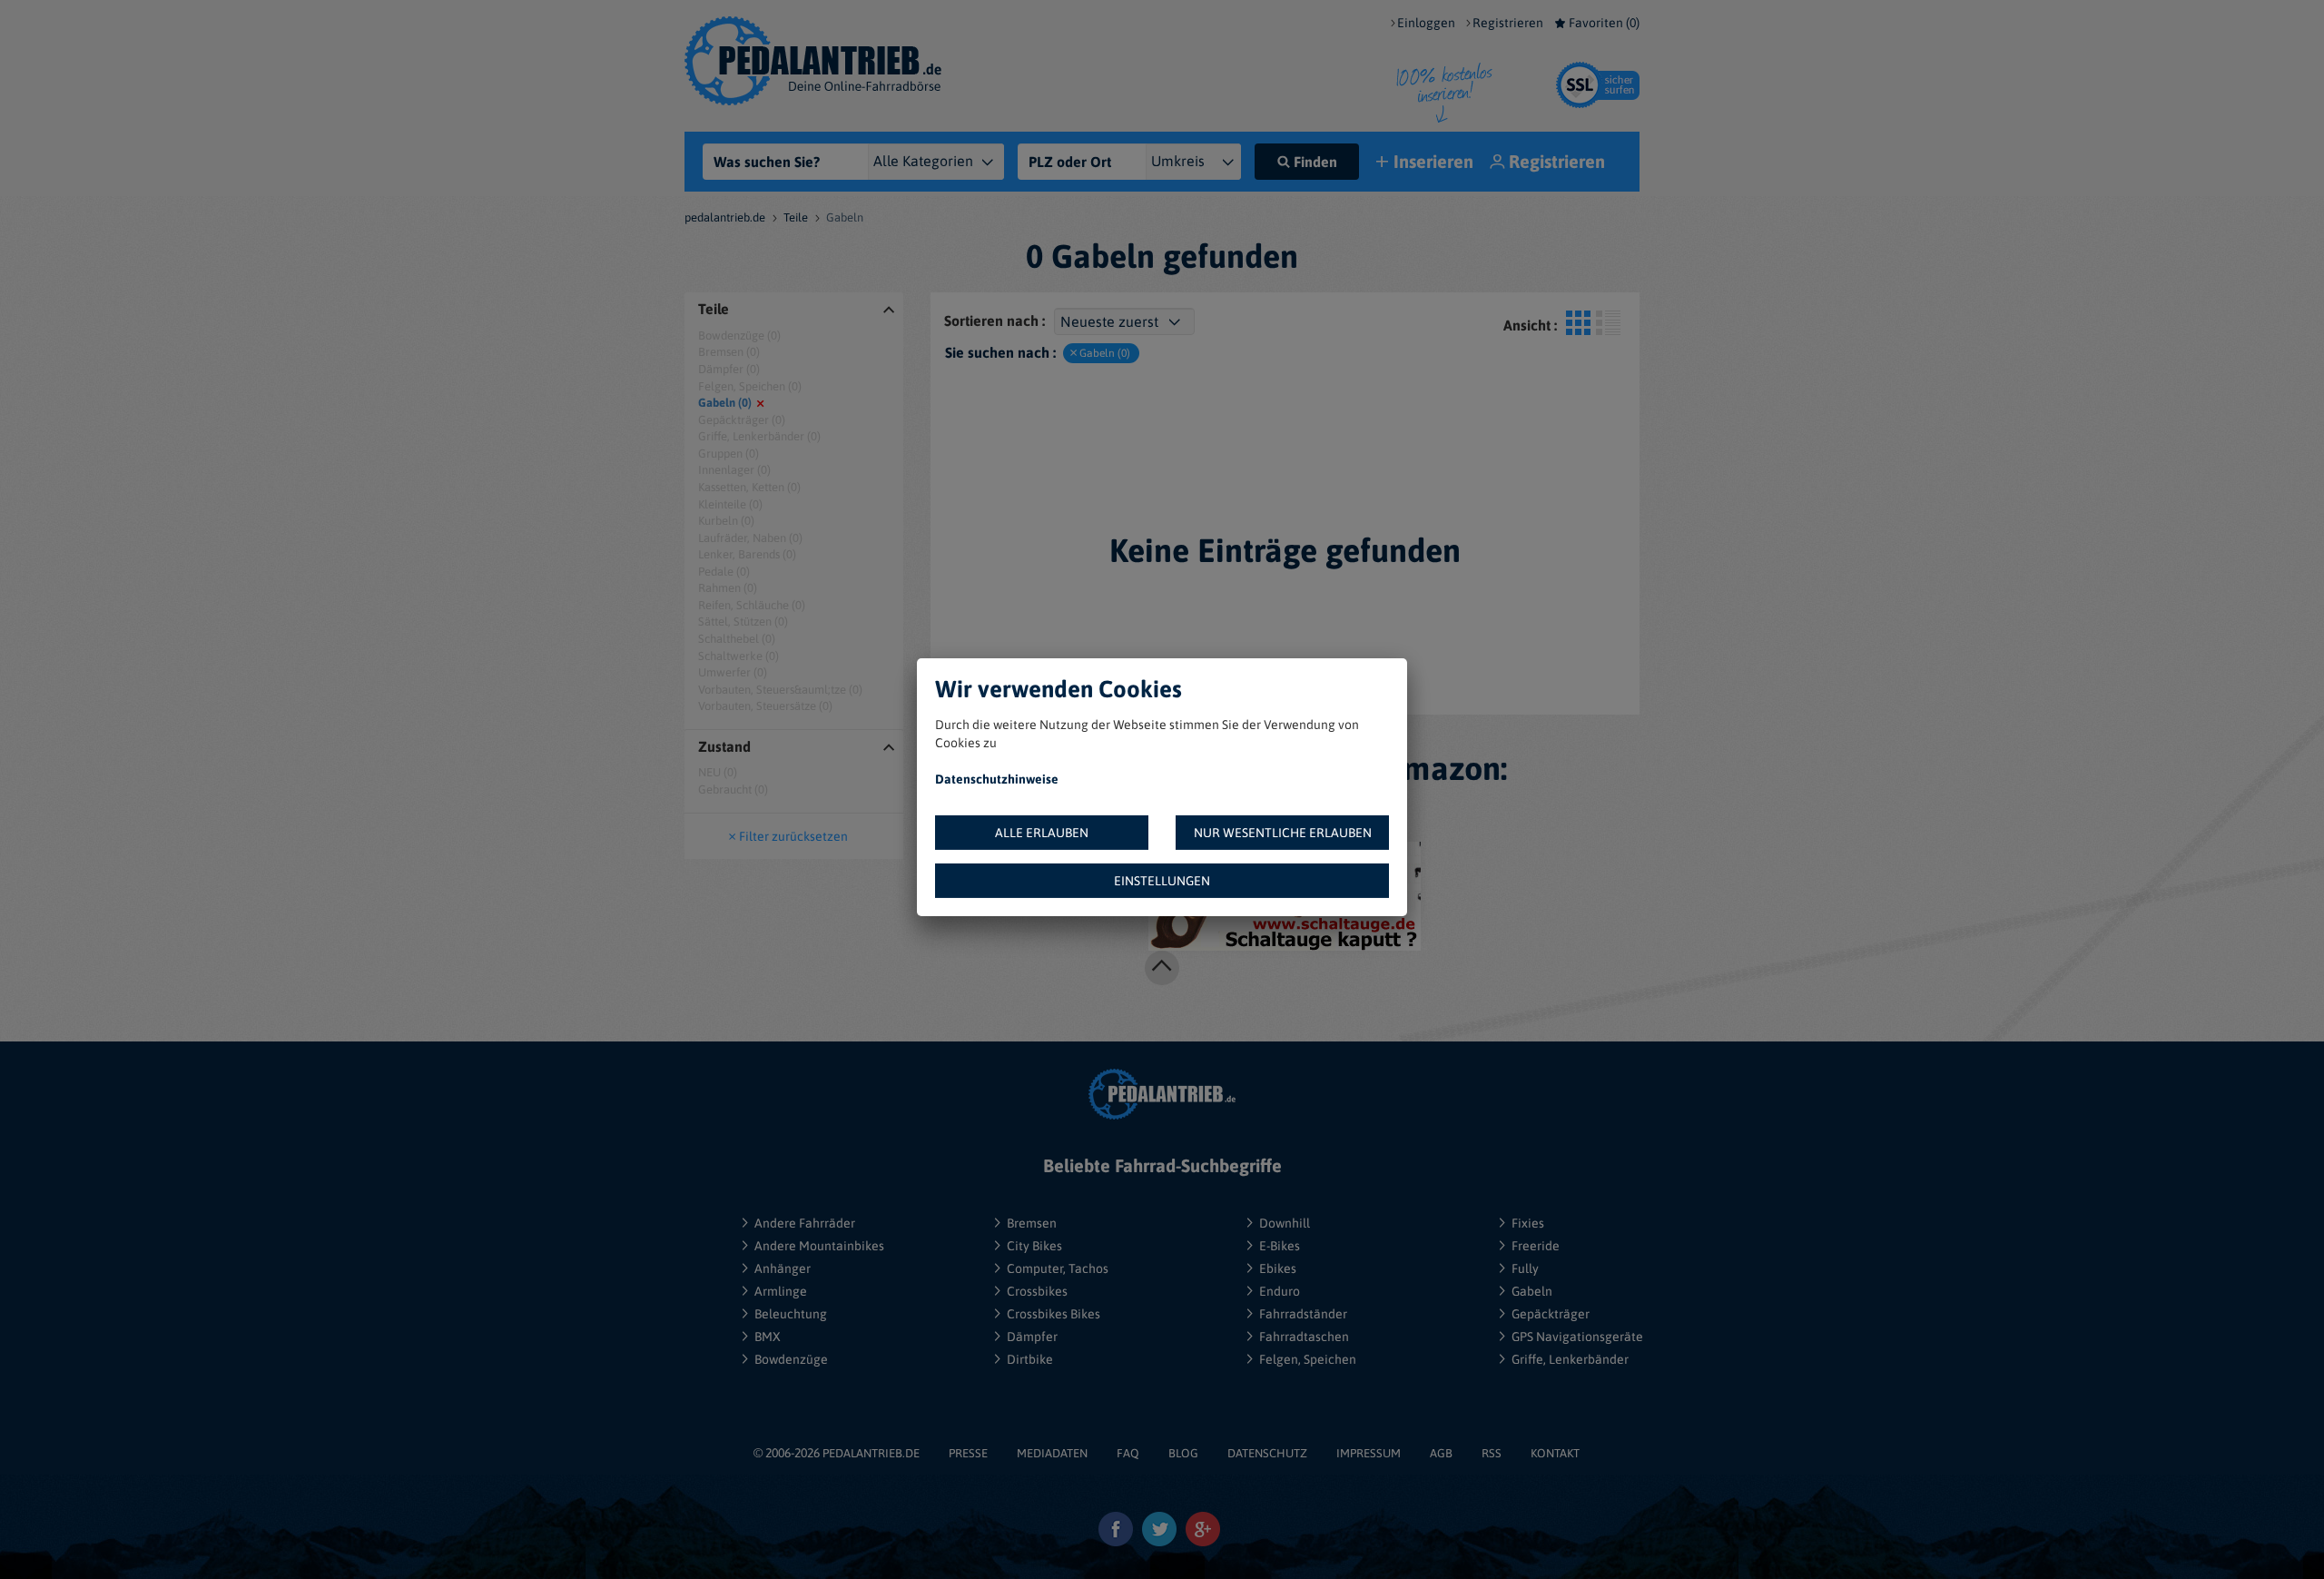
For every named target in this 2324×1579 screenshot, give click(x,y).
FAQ (1128, 1453)
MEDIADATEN (1052, 1453)
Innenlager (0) (734, 470)
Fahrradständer (1303, 1314)
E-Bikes (1280, 1246)
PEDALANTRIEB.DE (871, 1453)
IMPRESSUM (1369, 1453)
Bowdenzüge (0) (739, 336)
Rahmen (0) (728, 588)
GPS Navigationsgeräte (1577, 1337)
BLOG (1183, 1453)
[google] (1203, 1530)
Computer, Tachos (1058, 1268)
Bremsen (1032, 1223)
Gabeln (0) (725, 403)
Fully (1525, 1268)
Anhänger (783, 1268)
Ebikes (1278, 1268)
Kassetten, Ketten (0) (749, 487)
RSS (1492, 1453)
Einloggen (1426, 23)
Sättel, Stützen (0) (743, 622)
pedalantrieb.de (725, 217)
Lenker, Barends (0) (747, 554)
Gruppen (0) (729, 454)
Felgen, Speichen (1308, 1359)
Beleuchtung (791, 1314)
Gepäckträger (1551, 1314)
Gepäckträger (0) (742, 420)
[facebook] (1116, 1530)
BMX (768, 1337)
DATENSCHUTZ (1267, 1453)
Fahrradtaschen (1304, 1337)
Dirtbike (1030, 1359)
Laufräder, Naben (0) (750, 538)
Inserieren (1433, 161)
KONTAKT (1555, 1453)
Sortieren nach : (995, 321)
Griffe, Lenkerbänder (1570, 1359)
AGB (1441, 1453)
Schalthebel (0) (737, 639)
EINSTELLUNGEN (1162, 881)
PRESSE (968, 1453)
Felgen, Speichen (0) (750, 386)
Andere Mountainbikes (819, 1246)
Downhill (1285, 1223)
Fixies (1528, 1223)
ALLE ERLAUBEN (1042, 833)
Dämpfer (1032, 1337)
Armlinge (781, 1291)
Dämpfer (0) (729, 369)
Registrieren (1508, 23)
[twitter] (1160, 1530)
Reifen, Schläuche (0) (752, 605)
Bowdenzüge (791, 1359)
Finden (1315, 162)
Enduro (1280, 1291)
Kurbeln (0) (726, 521)
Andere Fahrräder (805, 1223)
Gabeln (1532, 1291)
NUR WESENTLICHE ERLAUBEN (1283, 833)
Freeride (1536, 1246)
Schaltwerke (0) (739, 656)
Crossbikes (1037, 1291)
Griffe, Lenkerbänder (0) (759, 436)
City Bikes (1034, 1246)
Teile (796, 217)
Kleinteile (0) (730, 504)
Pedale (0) (724, 572)
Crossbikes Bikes (1054, 1314)
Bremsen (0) (729, 352)
